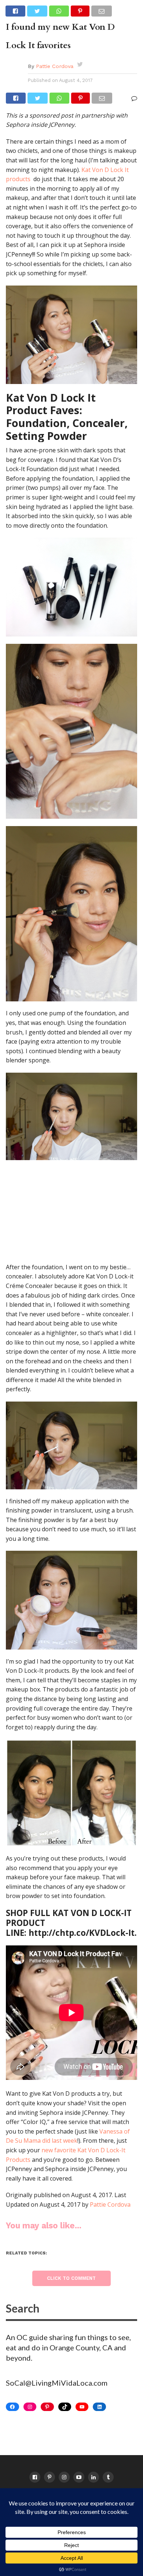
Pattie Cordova (55, 66)
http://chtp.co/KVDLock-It (82, 1933)
